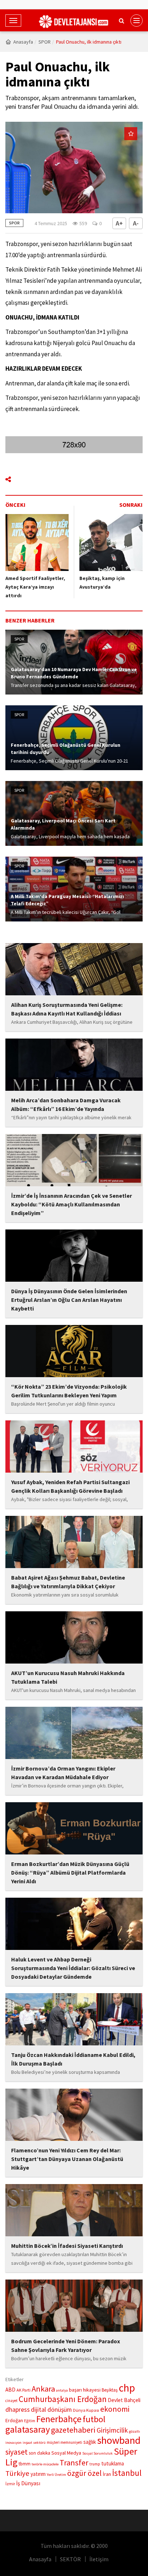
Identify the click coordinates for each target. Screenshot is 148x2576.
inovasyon (13, 2443)
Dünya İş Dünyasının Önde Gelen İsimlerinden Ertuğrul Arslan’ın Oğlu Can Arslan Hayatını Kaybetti (69, 1300)
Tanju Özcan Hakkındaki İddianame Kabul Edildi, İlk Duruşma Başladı (73, 2059)
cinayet (11, 2401)
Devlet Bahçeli (124, 2400)
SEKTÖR (70, 2559)
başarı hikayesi (85, 2390)
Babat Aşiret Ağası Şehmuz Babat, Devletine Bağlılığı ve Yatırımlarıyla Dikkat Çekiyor (68, 1582)
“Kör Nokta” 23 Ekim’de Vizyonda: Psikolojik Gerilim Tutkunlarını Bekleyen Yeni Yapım (69, 1391)
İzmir (10, 2484)
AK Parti (24, 2390)
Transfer (74, 2463)
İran (107, 2474)
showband (119, 2440)
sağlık (90, 2442)
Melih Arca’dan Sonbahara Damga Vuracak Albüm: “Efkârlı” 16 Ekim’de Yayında (66, 1104)
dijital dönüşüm (51, 2410)
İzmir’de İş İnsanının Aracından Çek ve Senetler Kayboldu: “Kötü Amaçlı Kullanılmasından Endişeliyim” (71, 1204)
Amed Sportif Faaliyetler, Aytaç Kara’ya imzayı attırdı (35, 587)
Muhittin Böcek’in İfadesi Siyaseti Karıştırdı (67, 2246)
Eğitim (30, 2421)
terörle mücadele (45, 2464)
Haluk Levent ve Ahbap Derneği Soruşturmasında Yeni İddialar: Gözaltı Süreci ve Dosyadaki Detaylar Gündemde (73, 1968)
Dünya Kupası (86, 2410)
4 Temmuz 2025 (51, 223)
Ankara (43, 2389)
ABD (10, 2390)
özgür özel (84, 2473)
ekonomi (115, 2409)
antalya (62, 2390)
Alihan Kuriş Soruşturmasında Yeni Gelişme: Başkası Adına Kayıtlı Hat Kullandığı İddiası (67, 1009)
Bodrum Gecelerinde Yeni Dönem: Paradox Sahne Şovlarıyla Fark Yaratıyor (66, 2345)
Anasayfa (23, 42)
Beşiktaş (110, 2390)
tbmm (25, 2464)
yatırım (38, 2474)
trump (95, 2464)
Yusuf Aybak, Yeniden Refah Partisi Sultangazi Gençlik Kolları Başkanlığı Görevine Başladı (70, 1486)
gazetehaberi (73, 2430)
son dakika (40, 2453)
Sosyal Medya (66, 2453)
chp (127, 2388)
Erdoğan (14, 2420)
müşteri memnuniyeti (64, 2442)
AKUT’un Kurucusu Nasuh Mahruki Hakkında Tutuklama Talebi (68, 1677)
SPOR (45, 42)
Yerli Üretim (56, 2475)
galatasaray (28, 2429)
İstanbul (127, 2473)
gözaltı (135, 2431)
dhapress (18, 2410)
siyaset (17, 2452)
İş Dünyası (28, 2483)
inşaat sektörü (34, 2443)
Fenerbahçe (59, 2419)
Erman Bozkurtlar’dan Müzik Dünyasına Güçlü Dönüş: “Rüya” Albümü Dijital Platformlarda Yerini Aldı (70, 1872)
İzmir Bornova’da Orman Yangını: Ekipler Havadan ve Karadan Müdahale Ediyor (63, 1773)
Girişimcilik (112, 2430)
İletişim (99, 2559)
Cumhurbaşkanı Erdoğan (63, 2399)
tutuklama (113, 2463)
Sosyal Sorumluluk (98, 2453)
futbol (94, 2419)
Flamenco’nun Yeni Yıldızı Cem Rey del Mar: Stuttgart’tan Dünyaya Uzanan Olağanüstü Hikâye (67, 2159)
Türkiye (17, 2473)
